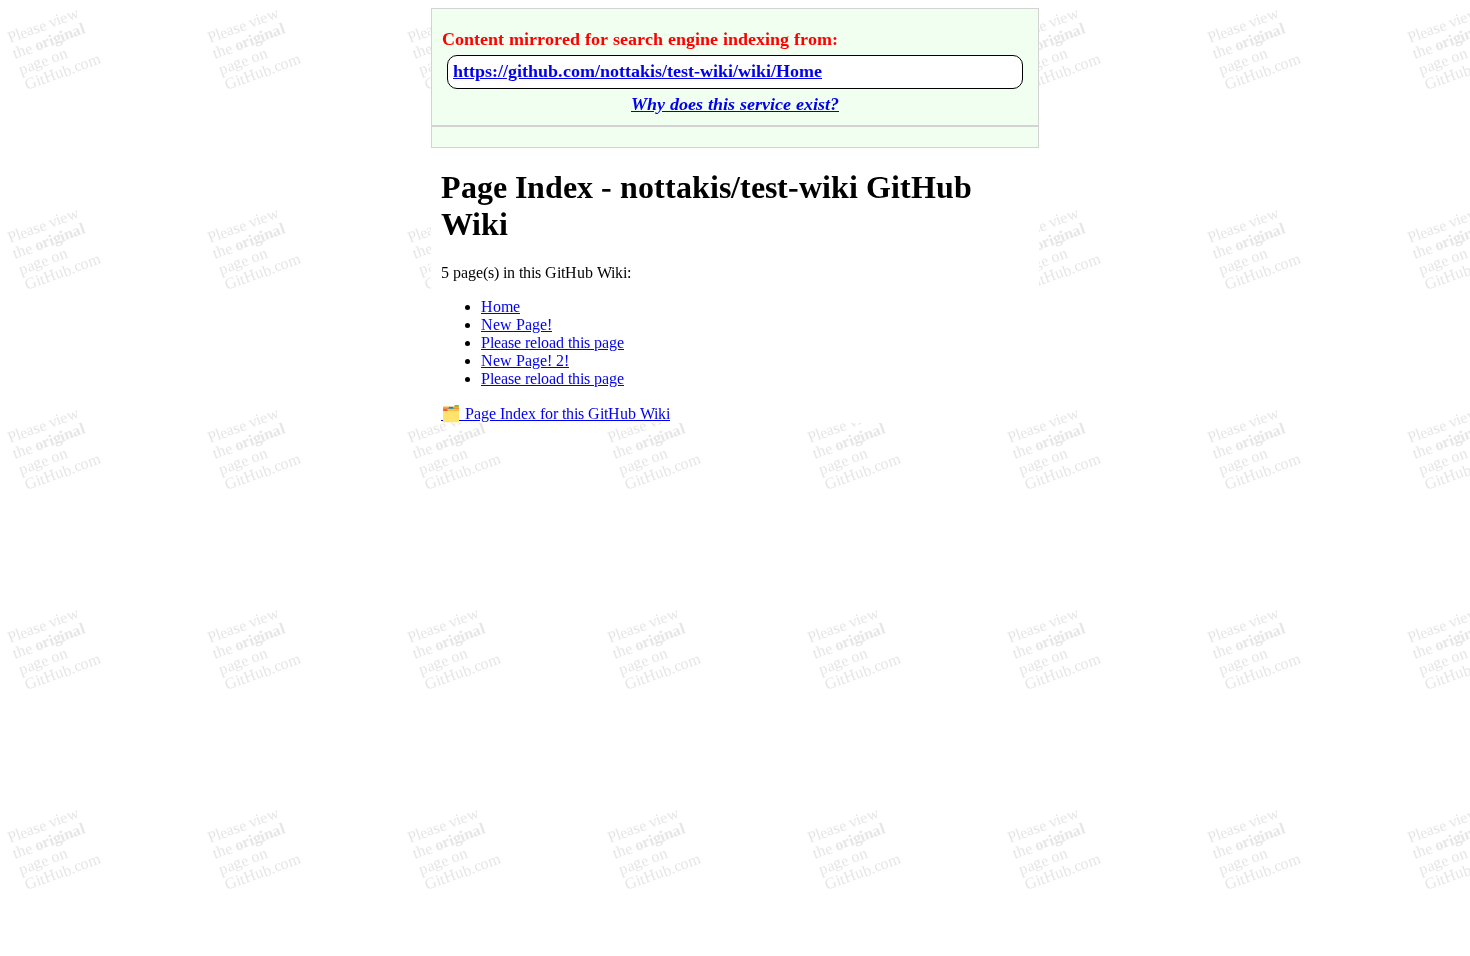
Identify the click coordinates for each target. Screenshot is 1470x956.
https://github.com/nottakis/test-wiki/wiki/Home (637, 71)
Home (500, 306)
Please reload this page (552, 342)
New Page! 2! (525, 360)
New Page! (516, 324)
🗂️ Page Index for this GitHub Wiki (555, 413)
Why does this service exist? (735, 104)
